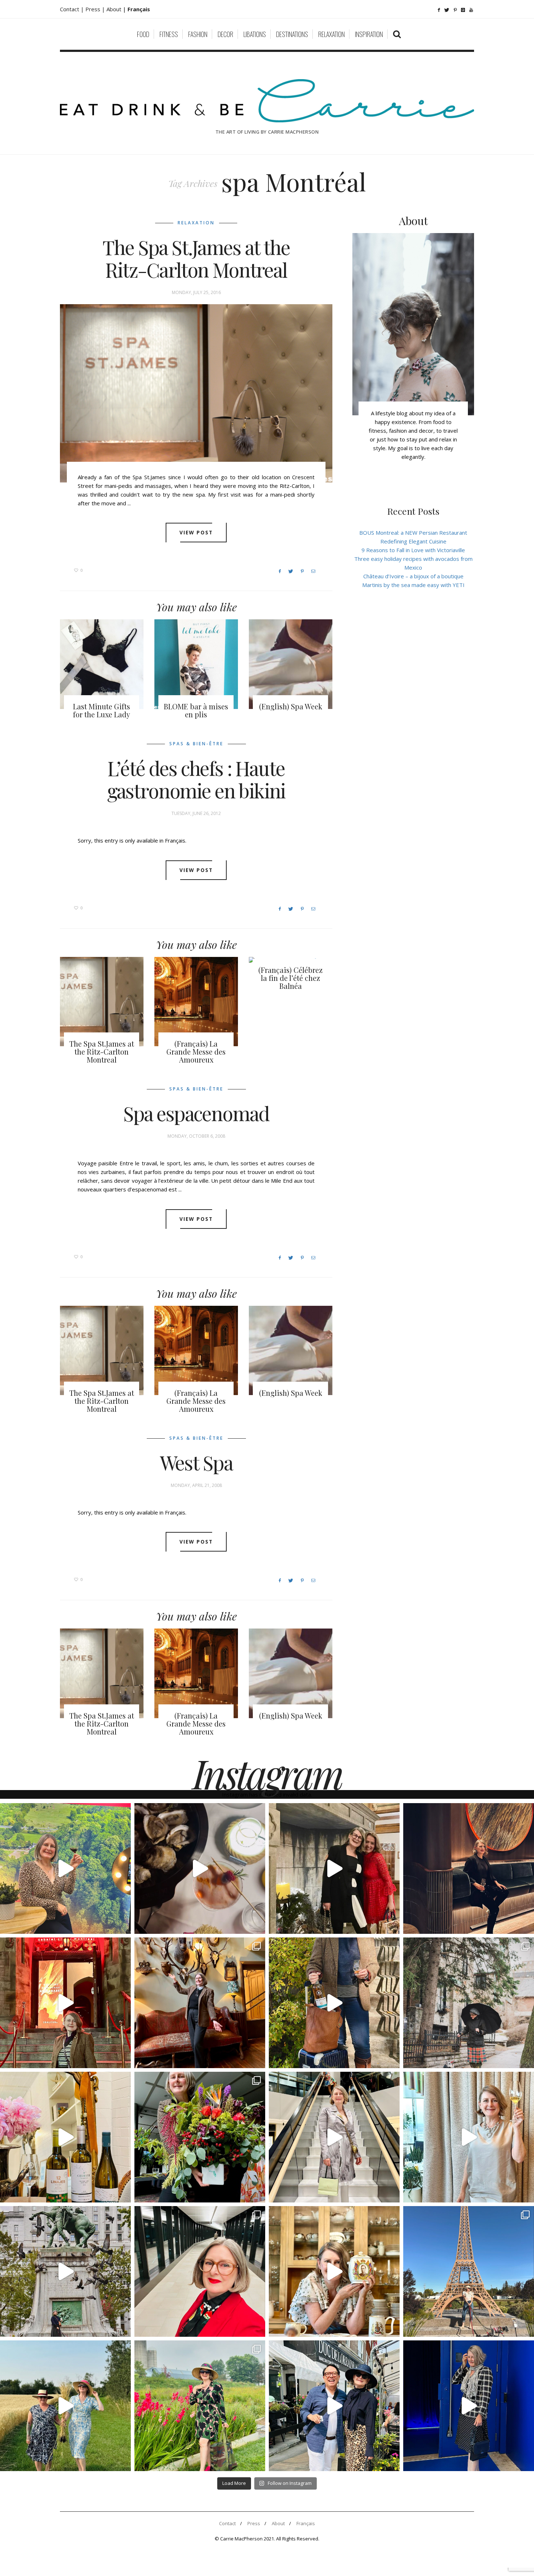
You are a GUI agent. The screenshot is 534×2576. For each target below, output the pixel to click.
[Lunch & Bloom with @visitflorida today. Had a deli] (200, 2137)
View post (196, 532)
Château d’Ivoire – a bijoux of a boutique (413, 576)
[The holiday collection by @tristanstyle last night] (334, 1868)
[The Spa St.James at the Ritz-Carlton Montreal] (196, 393)
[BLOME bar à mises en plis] (196, 664)
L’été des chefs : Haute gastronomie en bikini (196, 779)
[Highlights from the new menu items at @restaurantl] (200, 1868)
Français (306, 2523)
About (115, 9)
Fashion (198, 34)
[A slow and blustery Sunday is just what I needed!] (65, 2271)
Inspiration (369, 34)
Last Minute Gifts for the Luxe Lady (102, 710)
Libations (255, 34)
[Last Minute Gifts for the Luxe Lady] (102, 664)
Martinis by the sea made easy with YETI (413, 585)
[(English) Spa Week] (291, 664)
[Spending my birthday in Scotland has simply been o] (200, 2003)
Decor (225, 34)
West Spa (196, 1463)
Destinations (292, 34)
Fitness (169, 34)
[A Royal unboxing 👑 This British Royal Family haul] (334, 2271)
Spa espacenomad (196, 1113)
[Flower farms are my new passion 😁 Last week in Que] (65, 2406)
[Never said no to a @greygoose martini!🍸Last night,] (469, 2406)
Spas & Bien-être (196, 744)
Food (143, 34)
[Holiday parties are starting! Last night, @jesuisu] (469, 1868)
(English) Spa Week (291, 706)
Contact (227, 2523)
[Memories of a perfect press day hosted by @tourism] (200, 2406)
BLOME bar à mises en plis (196, 710)
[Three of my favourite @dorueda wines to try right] (65, 2137)
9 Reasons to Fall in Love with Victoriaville (413, 550)
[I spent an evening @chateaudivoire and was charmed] (334, 2137)
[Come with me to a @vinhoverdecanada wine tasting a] (469, 2137)
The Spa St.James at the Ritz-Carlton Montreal (196, 258)
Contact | (73, 9)
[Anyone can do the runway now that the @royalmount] (200, 2271)
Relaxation (331, 34)
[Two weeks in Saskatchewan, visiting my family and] (469, 2271)
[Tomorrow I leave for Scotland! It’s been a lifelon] (469, 2003)
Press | (96, 9)
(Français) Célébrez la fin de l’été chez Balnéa (290, 978)
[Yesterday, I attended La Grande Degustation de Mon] (65, 1868)
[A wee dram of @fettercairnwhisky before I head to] (334, 2003)
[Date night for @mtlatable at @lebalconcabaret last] (65, 2003)
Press (254, 2523)
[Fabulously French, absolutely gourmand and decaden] (334, 2406)
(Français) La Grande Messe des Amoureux (196, 1051)
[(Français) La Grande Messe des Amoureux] (196, 1002)
